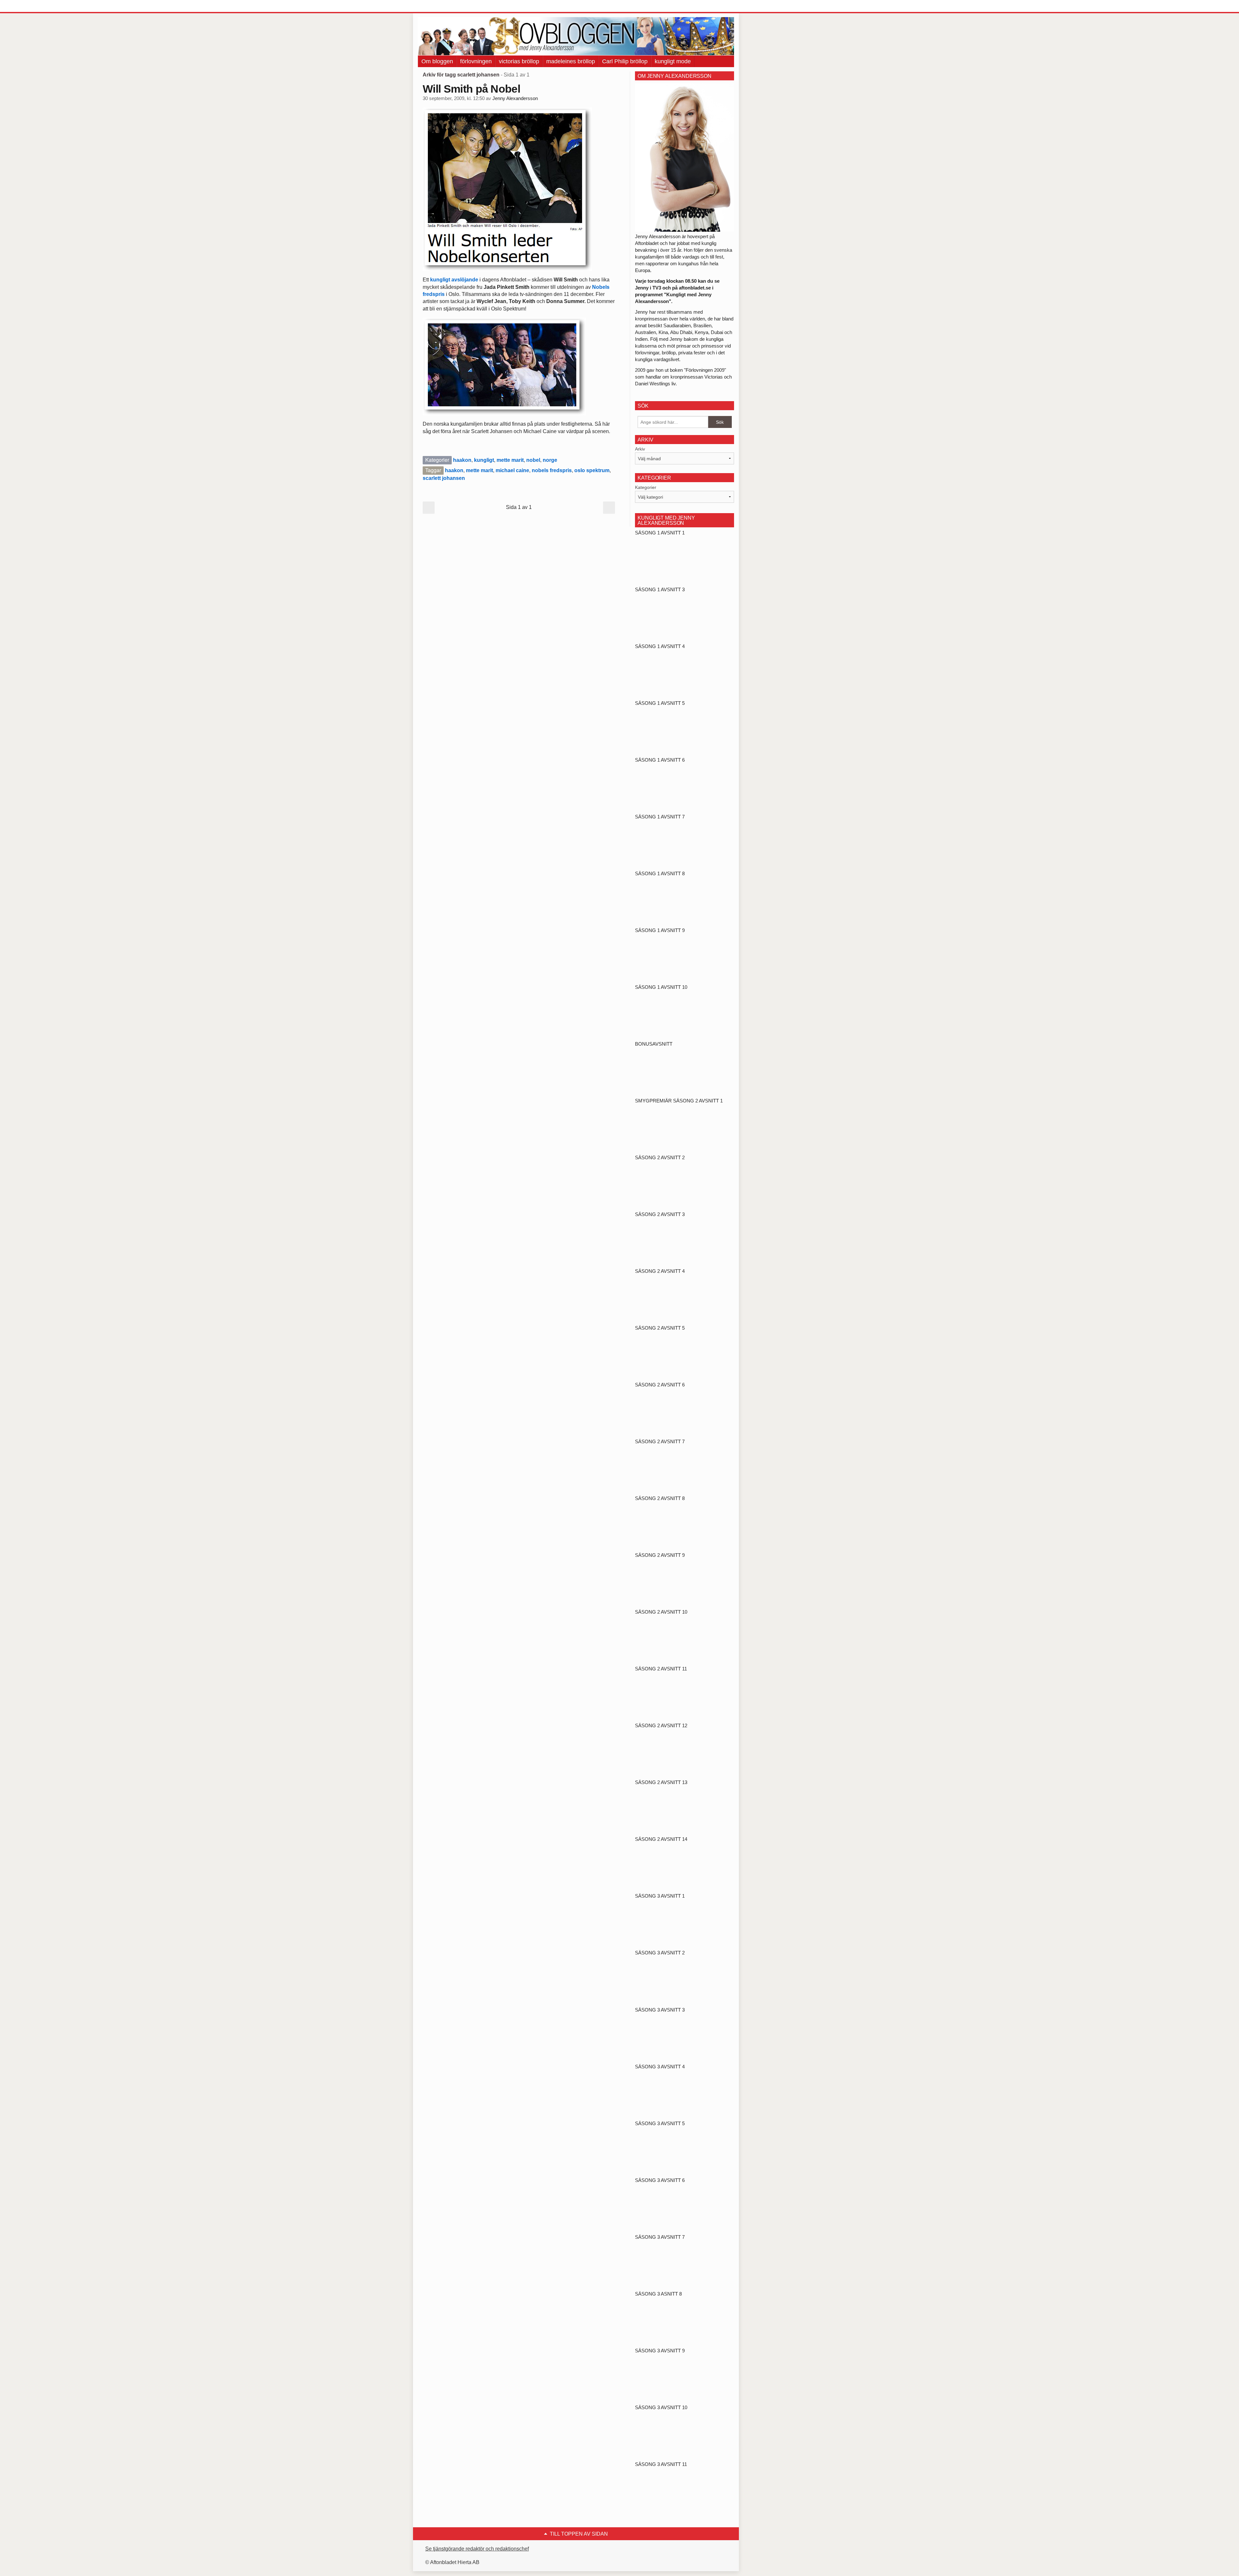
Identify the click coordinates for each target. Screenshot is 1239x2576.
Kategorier (646, 487)
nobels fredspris (552, 470)
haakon (462, 460)
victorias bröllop (519, 61)
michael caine (512, 470)
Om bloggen (437, 61)
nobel (533, 460)
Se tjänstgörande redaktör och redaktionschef (477, 2549)
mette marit (510, 460)
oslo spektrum (592, 470)
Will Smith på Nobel (471, 89)
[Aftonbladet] (442, 6)
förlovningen (476, 61)
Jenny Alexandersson (515, 98)
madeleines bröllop (571, 61)
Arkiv (640, 449)
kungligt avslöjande (454, 280)
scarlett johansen (444, 478)
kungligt (484, 460)
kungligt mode (673, 61)
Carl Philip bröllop (625, 61)
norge (550, 460)
